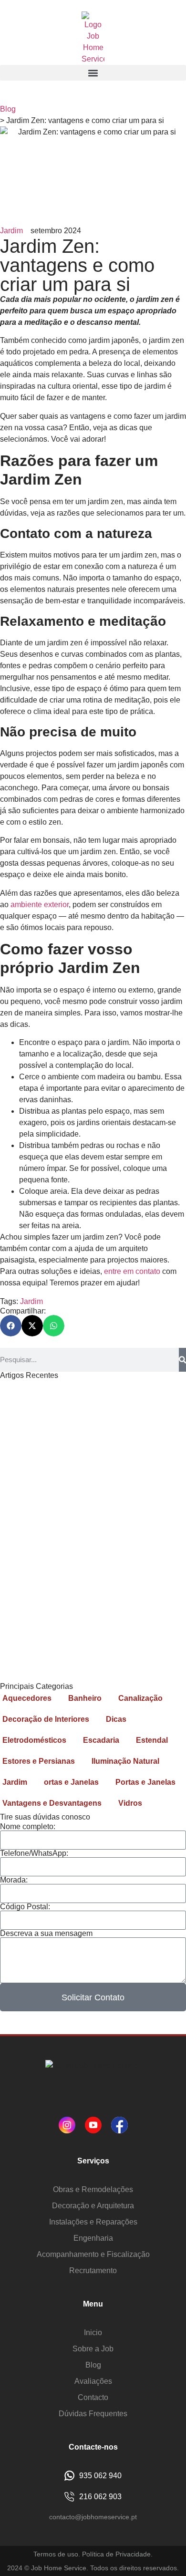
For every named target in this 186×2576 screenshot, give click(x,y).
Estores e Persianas (39, 1761)
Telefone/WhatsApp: (34, 1853)
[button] (93, 73)
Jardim (11, 231)
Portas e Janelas (145, 1782)
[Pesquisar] (182, 1360)
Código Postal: (25, 1907)
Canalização (140, 1698)
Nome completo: (28, 1827)
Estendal (152, 1740)
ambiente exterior (39, 905)
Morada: (14, 1880)
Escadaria (101, 1740)
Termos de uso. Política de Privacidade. (93, 2554)
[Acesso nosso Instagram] (67, 2125)
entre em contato (132, 1271)
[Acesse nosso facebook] (119, 2125)
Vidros (130, 1803)
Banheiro (85, 1698)
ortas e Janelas (71, 1782)
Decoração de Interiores (46, 1719)
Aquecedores (27, 1698)
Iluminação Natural (125, 1761)
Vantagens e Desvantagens (52, 1803)
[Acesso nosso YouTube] (93, 2125)
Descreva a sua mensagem (46, 1934)
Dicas (116, 1719)
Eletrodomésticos (34, 1740)
